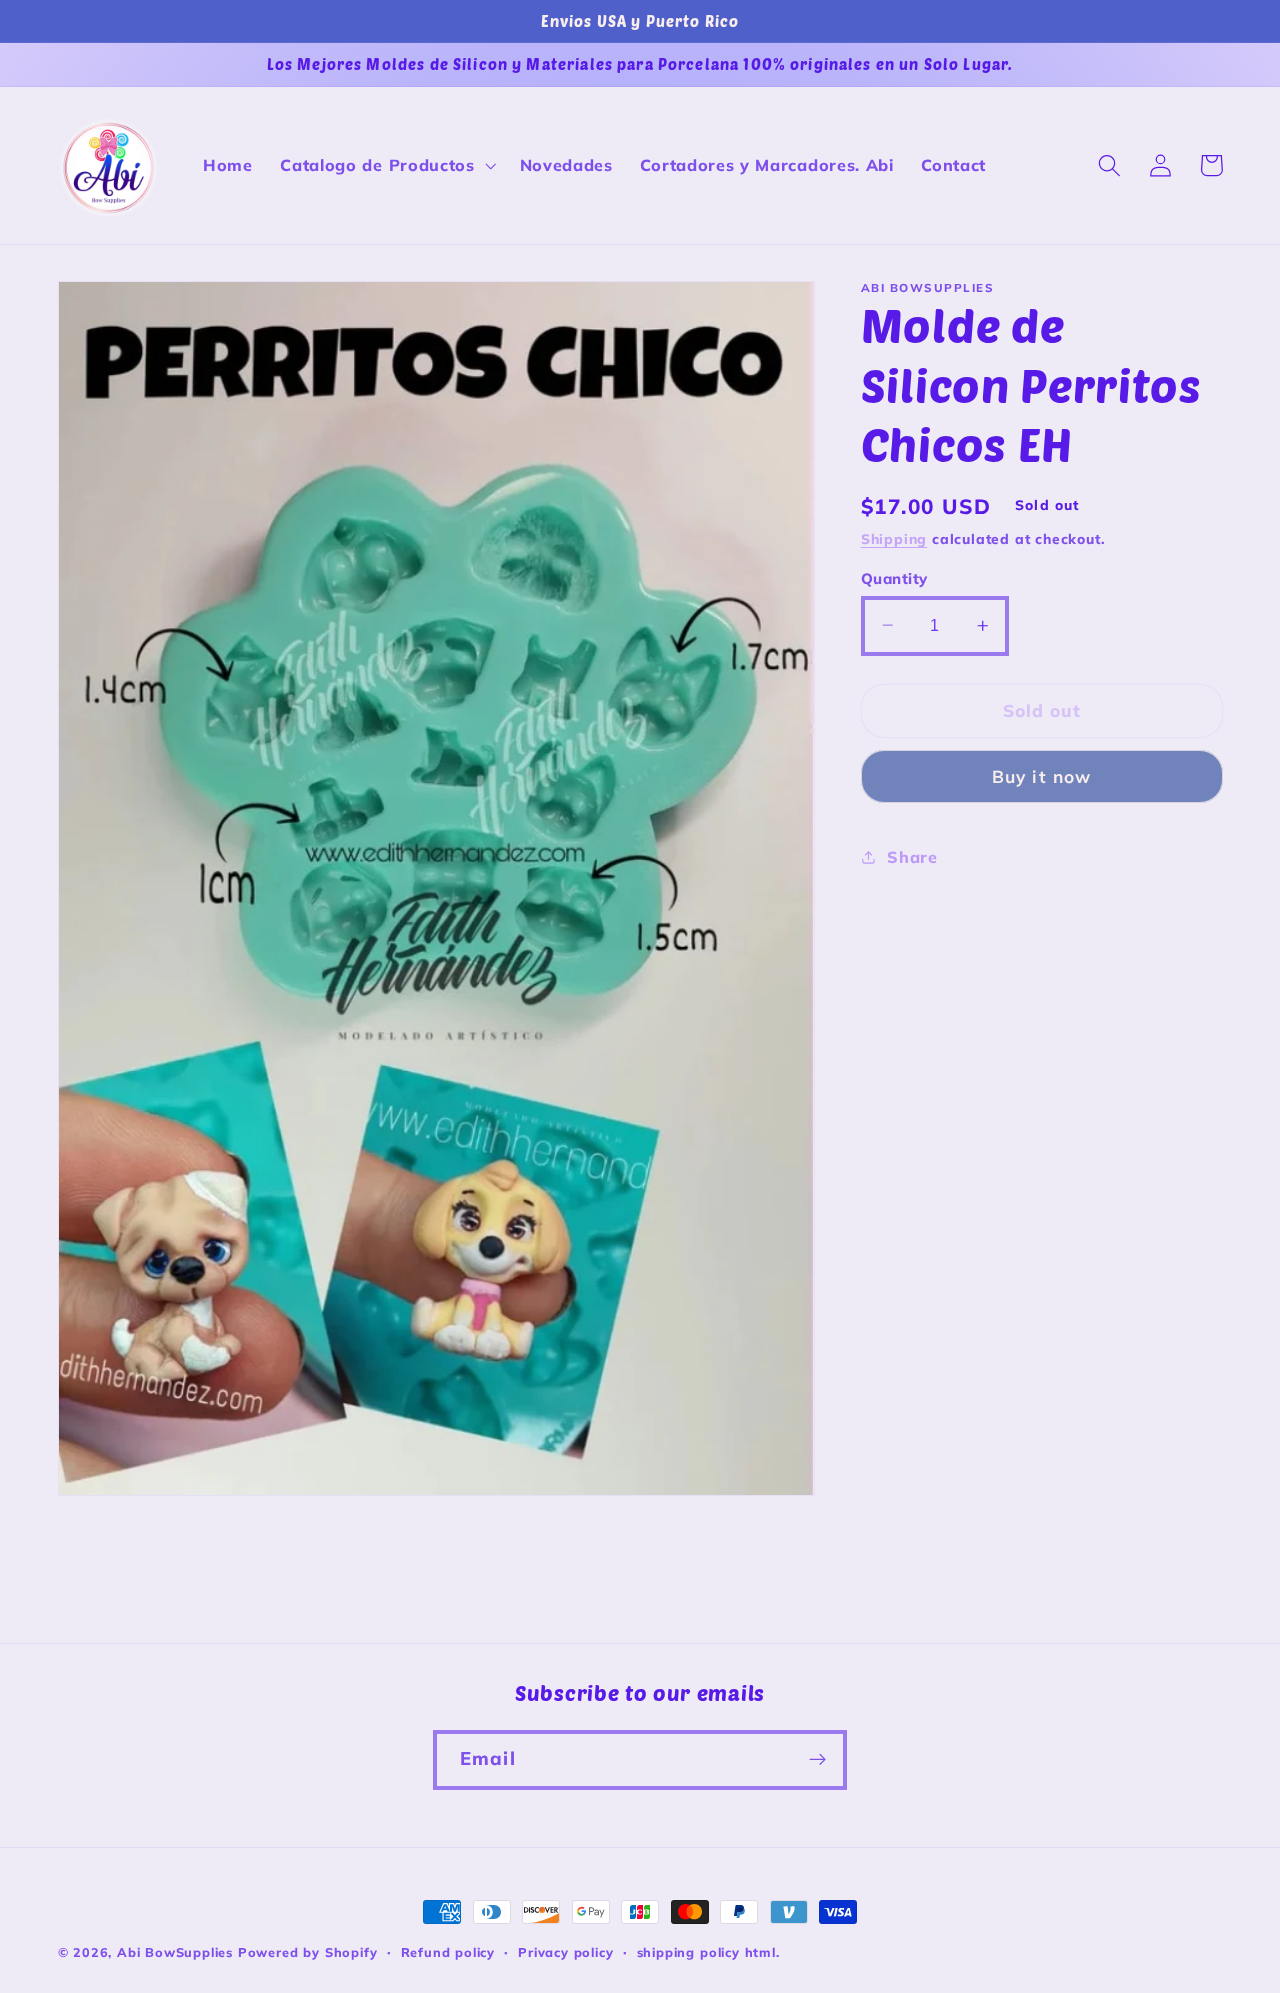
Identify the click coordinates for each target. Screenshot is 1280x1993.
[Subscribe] (817, 1760)
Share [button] (912, 857)
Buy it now (1042, 776)
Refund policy (448, 1952)
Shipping (894, 538)
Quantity (894, 577)
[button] (385, 166)
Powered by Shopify (308, 1952)
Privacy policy (565, 1952)
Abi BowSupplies (175, 1952)
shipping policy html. (708, 1952)
